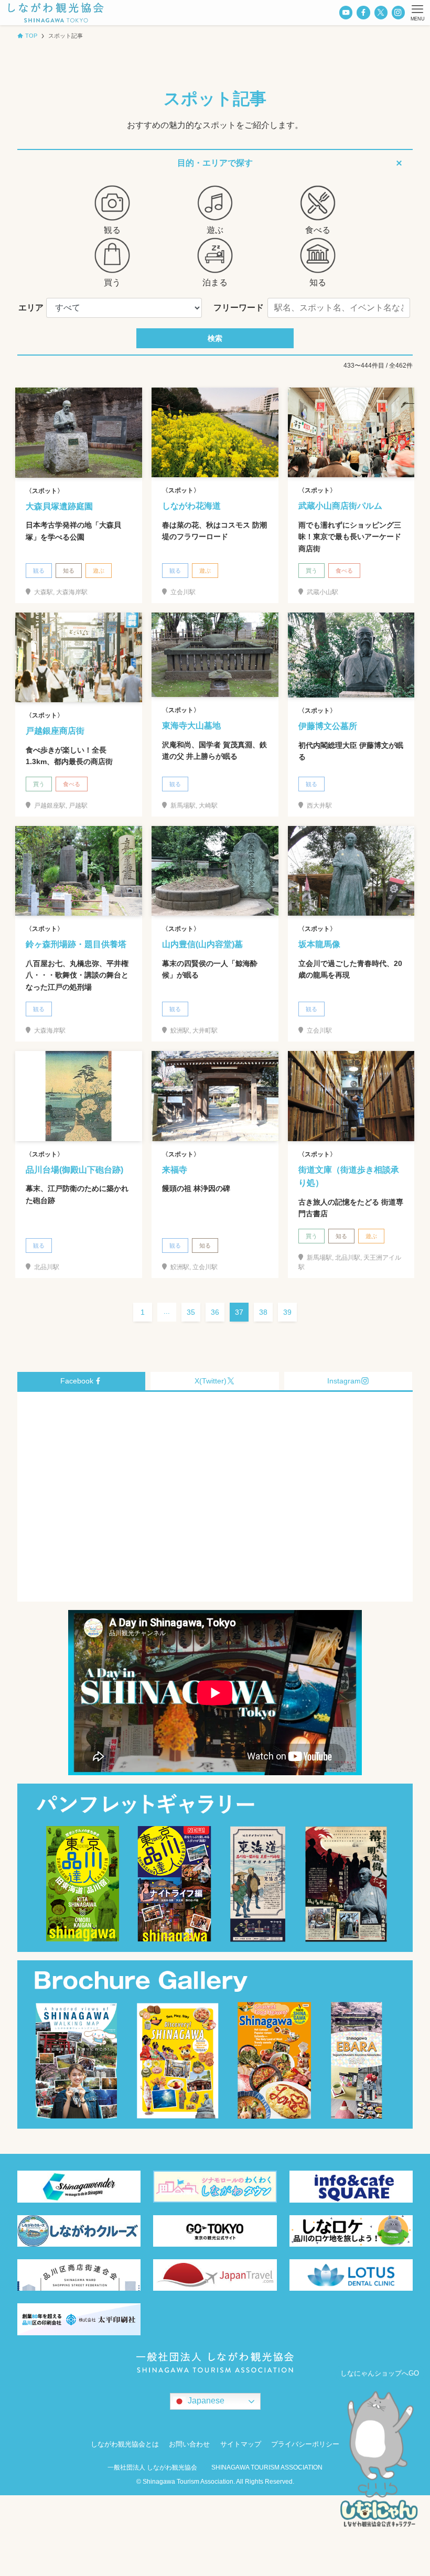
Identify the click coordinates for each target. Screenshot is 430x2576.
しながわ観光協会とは (125, 2444)
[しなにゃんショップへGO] (380, 2462)
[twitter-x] (381, 12)
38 (263, 1312)
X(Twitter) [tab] (211, 1381)
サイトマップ (241, 2444)
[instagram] (398, 12)
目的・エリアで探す (215, 163)
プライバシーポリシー (305, 2444)
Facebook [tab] (77, 1381)
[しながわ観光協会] (56, 13)
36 (215, 1312)
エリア (31, 308)
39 (287, 1312)
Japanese (205, 2401)
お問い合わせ (189, 2444)
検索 (215, 338)
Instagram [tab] (344, 1381)
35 (191, 1312)
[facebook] (363, 12)
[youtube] (346, 12)
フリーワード (239, 308)
